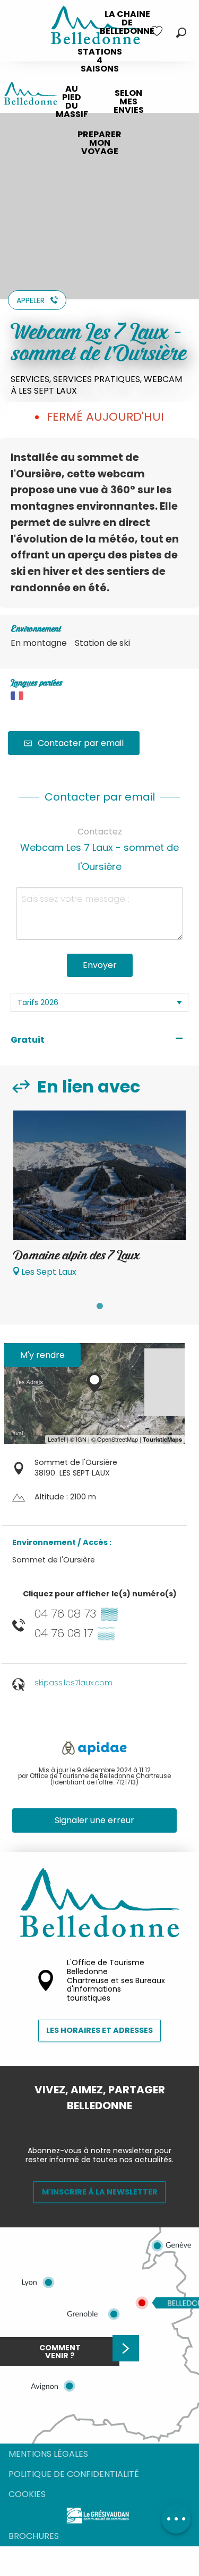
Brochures (34, 2536)
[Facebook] (91, 2124)
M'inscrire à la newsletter (100, 2192)
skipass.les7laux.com (73, 1683)
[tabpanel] (99, 1199)
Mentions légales (48, 2454)
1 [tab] (100, 1306)
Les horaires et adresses (99, 2030)
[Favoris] (158, 31)
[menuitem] (127, 23)
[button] (181, 33)
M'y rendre (42, 1355)
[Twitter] (108, 2124)
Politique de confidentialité (74, 2474)
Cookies (27, 2494)
